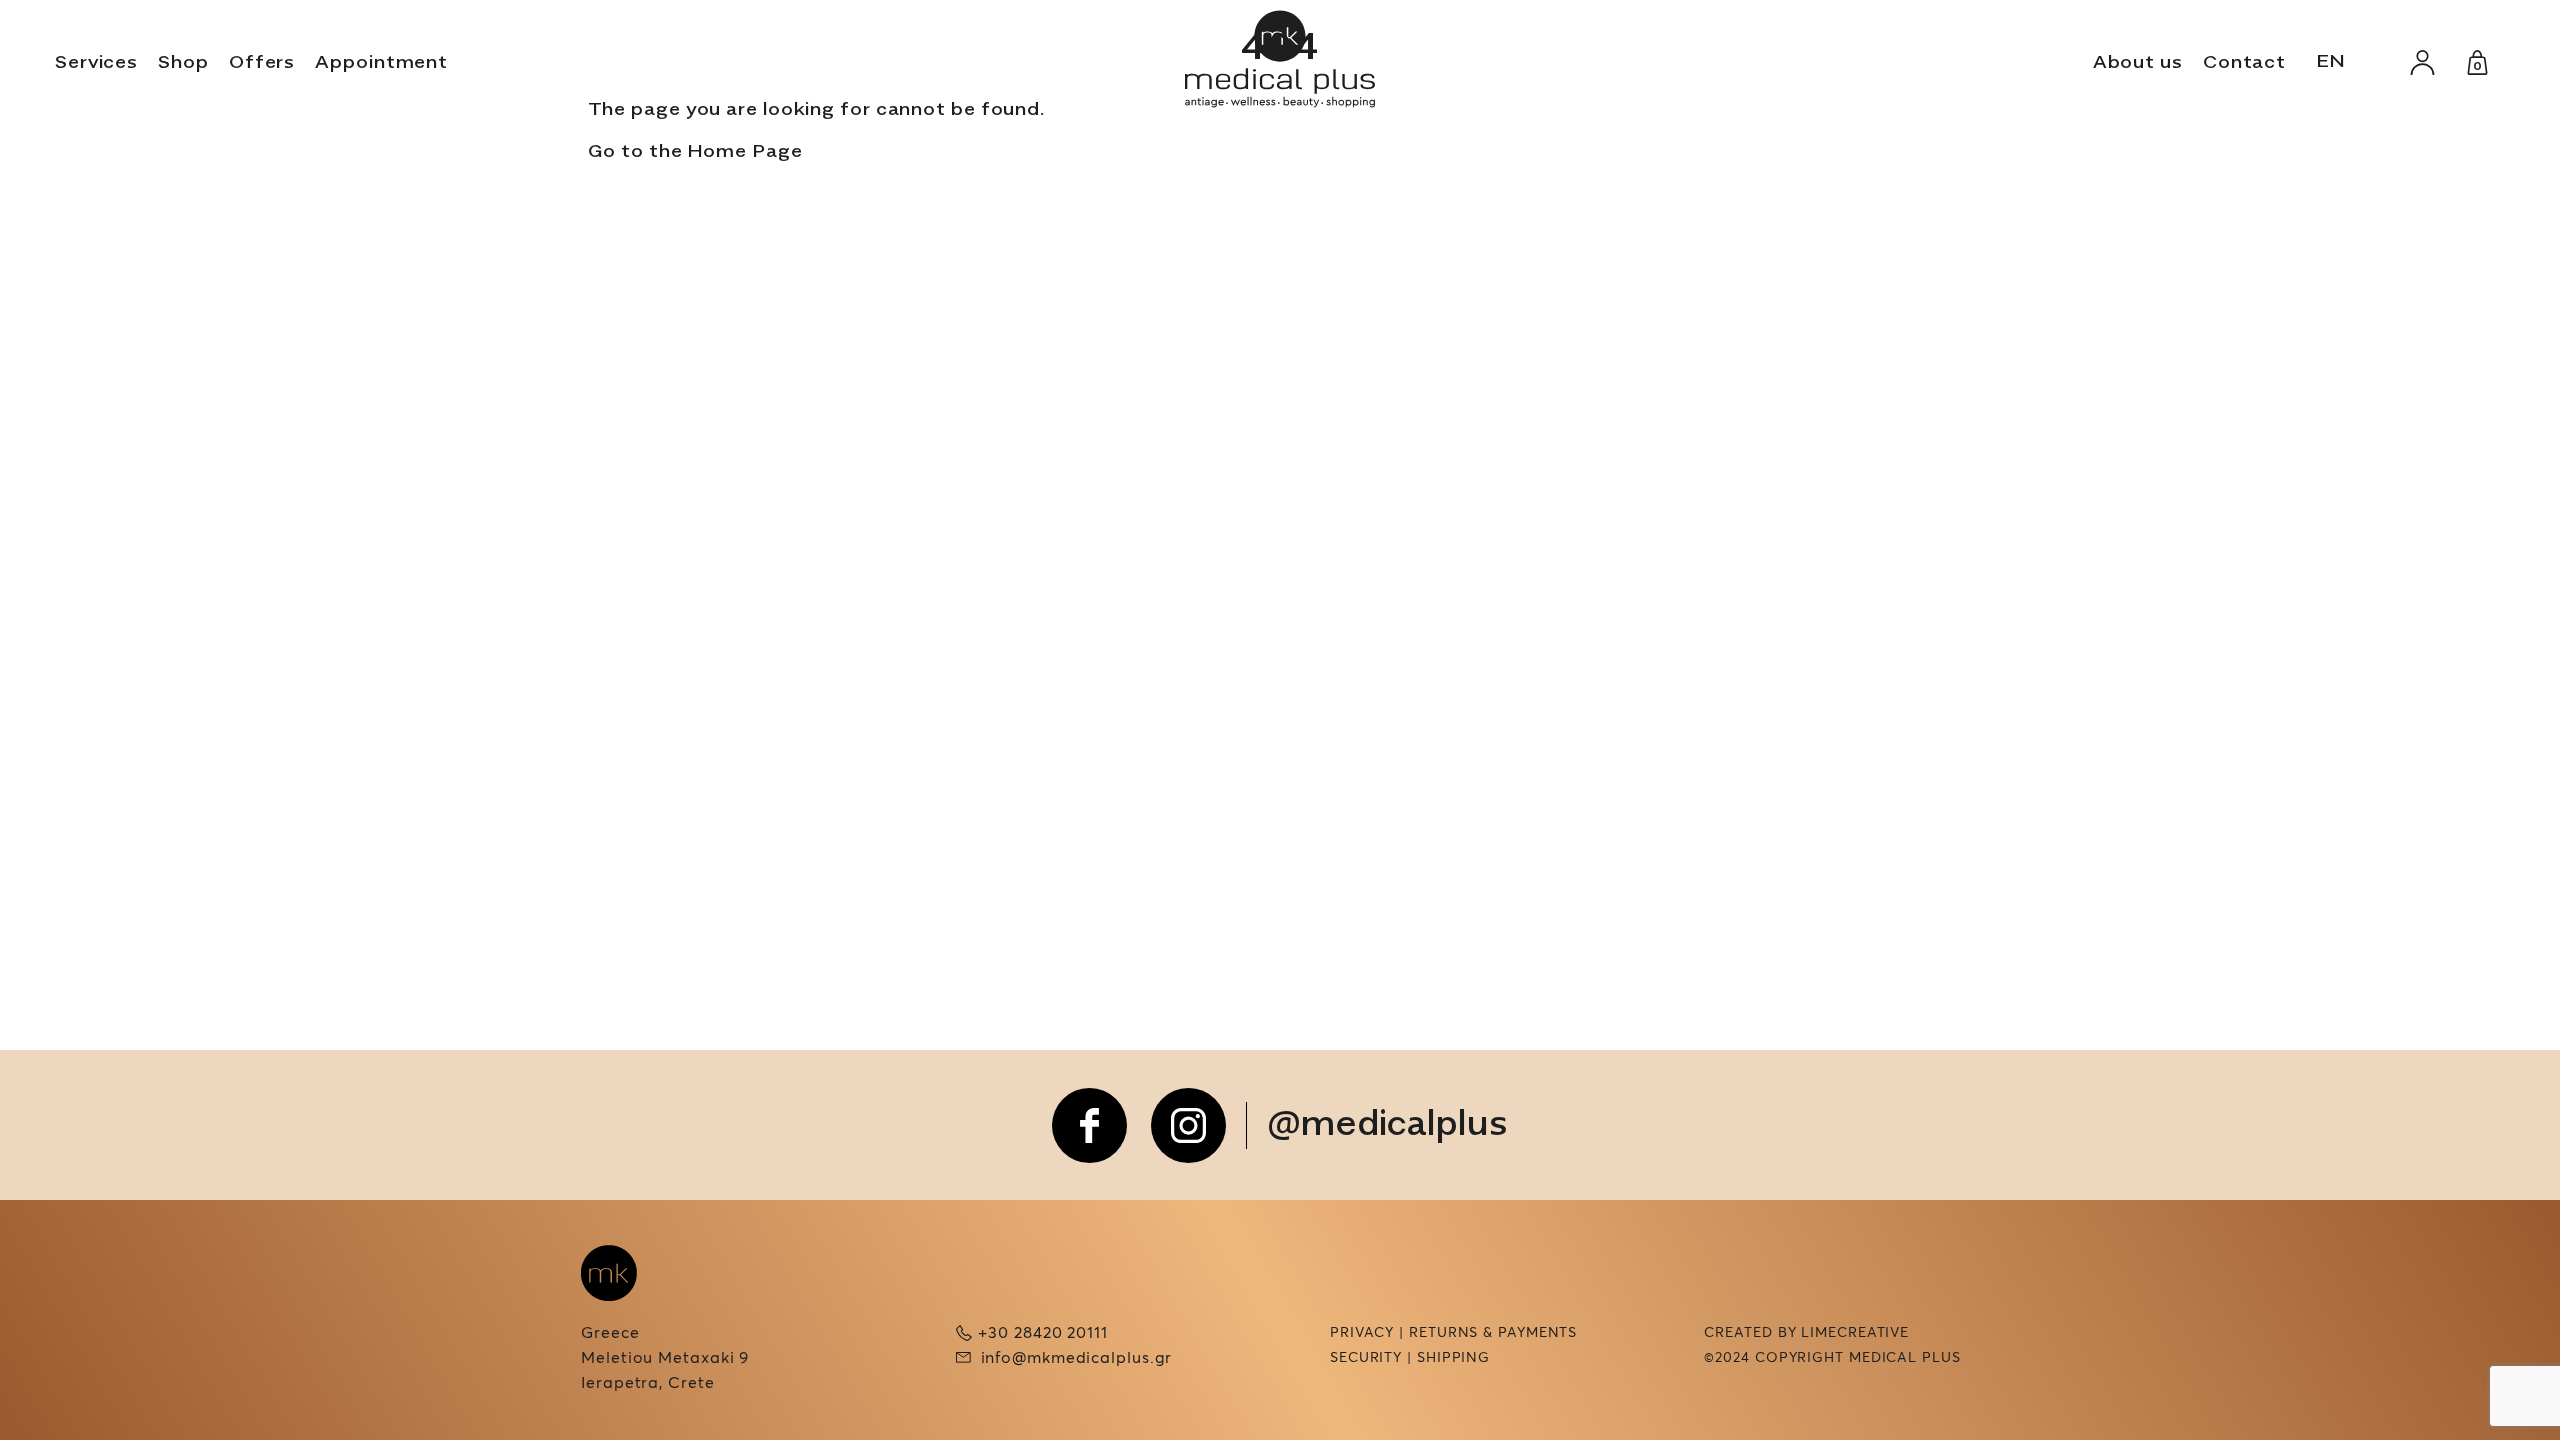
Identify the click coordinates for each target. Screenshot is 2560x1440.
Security (1366, 1358)
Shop (183, 63)
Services (96, 63)
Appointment (381, 63)
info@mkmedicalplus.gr (1077, 1358)
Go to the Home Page (695, 152)
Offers (262, 63)
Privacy (1362, 1333)
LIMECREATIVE (1855, 1333)
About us (2138, 63)
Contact (2244, 63)
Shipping (1453, 1358)
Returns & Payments (1493, 1333)
